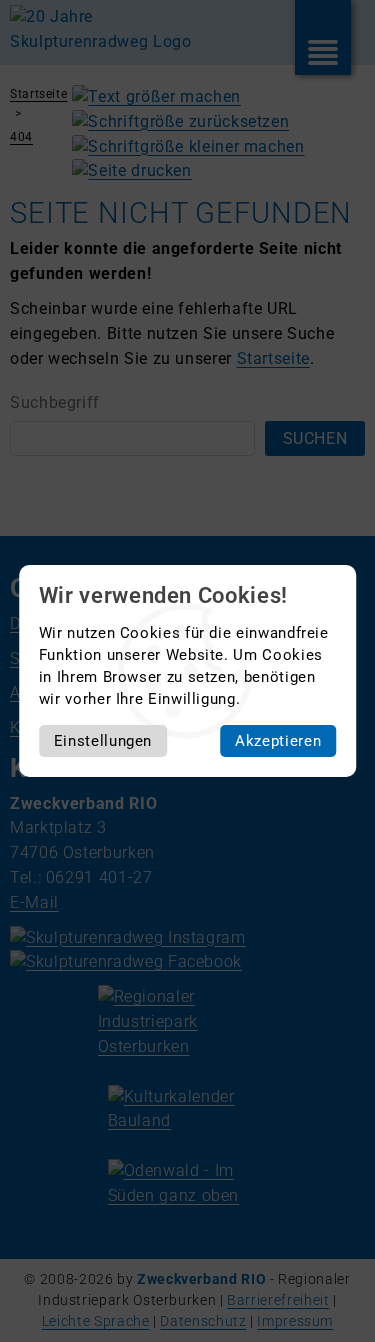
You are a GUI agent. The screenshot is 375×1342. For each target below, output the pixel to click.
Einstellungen (103, 741)
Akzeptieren (278, 741)
